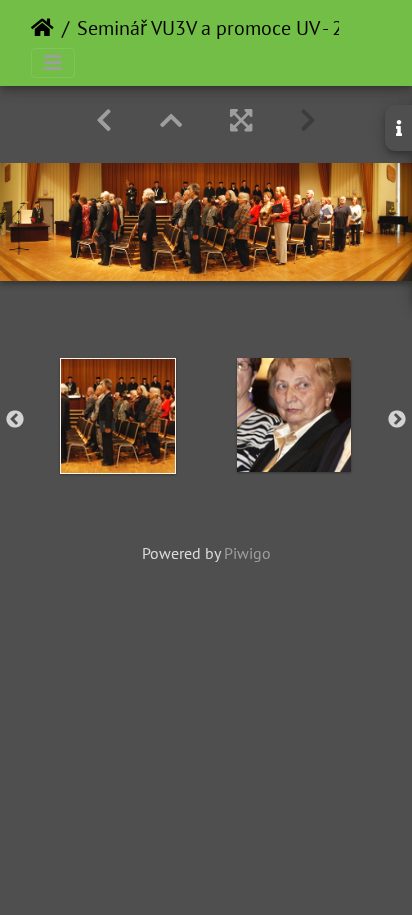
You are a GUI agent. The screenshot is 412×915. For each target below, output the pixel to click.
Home (42, 28)
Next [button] (397, 420)
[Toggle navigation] (53, 63)
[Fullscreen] (241, 120)
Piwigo (247, 553)
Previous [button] (15, 420)
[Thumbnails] (171, 120)
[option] (118, 416)
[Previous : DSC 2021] (104, 120)
